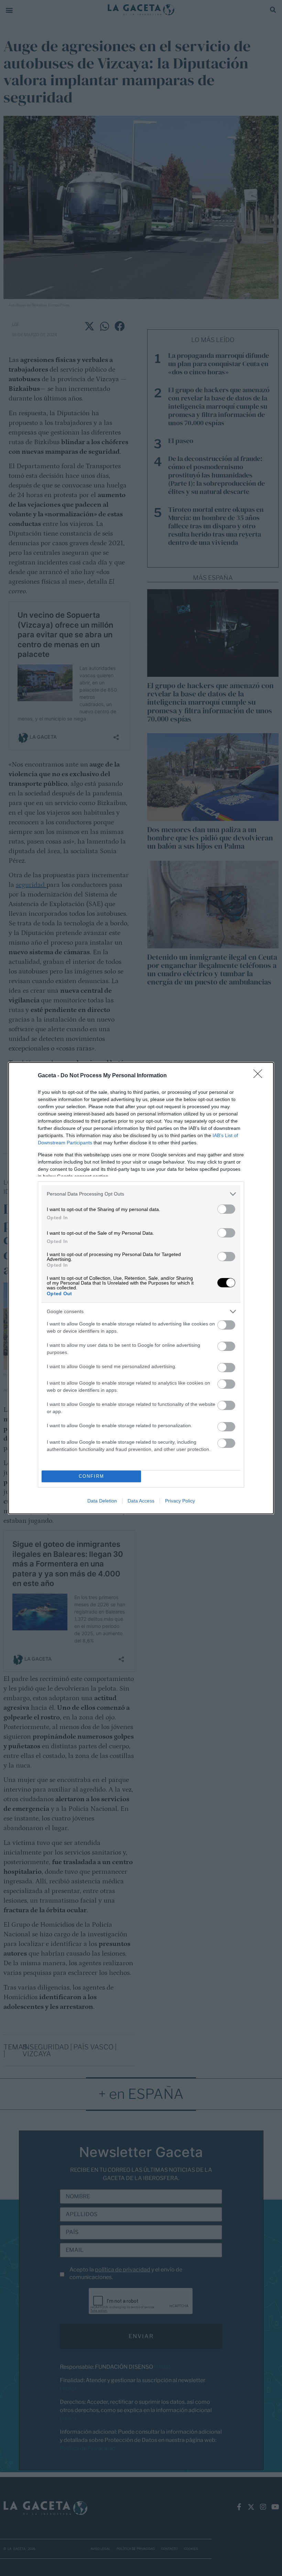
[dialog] (141, 1288)
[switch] (226, 1209)
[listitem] (141, 1194)
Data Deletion (102, 1501)
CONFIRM (91, 1476)
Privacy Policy (180, 1501)
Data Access (141, 1501)
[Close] (260, 1076)
